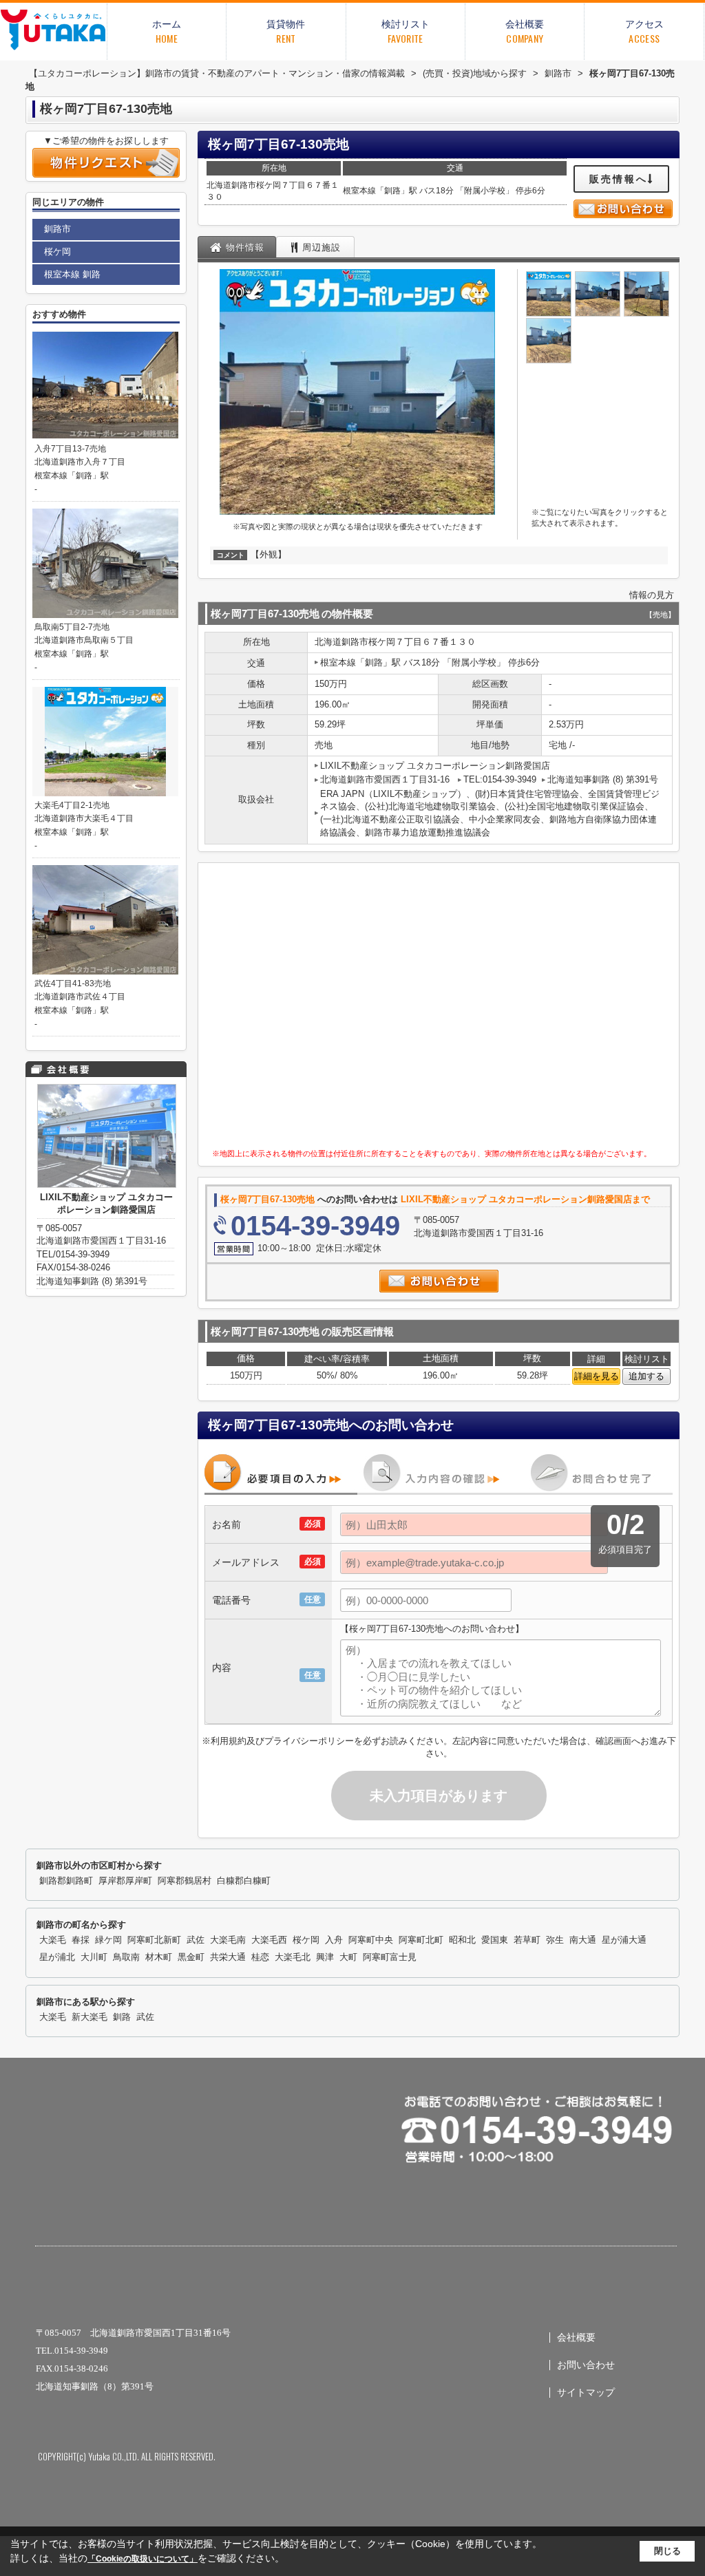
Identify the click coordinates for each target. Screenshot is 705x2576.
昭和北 (462, 1940)
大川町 (94, 1957)
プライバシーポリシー (309, 1741)
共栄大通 (228, 1957)
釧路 (392, 191)
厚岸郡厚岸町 (125, 1881)
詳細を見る (597, 1376)
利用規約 (229, 1741)
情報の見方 (652, 595)
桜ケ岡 (269, 185)
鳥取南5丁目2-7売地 (72, 627)
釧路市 (244, 185)
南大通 (583, 1940)
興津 (325, 1957)
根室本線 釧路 (72, 274)
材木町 (159, 1957)
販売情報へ (619, 179)
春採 (81, 1940)
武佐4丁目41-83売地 (73, 983)
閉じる (667, 2551)
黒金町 (191, 1957)
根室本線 (359, 191)
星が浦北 (57, 1957)
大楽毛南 (228, 1940)
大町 (348, 1957)
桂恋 (260, 1957)
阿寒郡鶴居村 (185, 1881)
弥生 (555, 1940)
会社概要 (576, 2338)
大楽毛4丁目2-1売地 (72, 805)
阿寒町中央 (371, 1940)
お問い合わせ (586, 2365)
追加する (646, 1376)
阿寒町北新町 (154, 1940)
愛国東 (495, 1940)
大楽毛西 (269, 1940)
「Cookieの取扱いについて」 (143, 2559)
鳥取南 (126, 1957)
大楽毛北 (293, 1957)
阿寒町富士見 (390, 1957)
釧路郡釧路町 (66, 1881)
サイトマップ (586, 2393)
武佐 (196, 1940)
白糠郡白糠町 (244, 1881)
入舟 (334, 1940)
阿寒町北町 (421, 1940)
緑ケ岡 (108, 1940)
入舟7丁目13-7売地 (70, 449)
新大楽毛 (90, 2017)
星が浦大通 (624, 1940)
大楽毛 (53, 1940)
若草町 (527, 1940)
